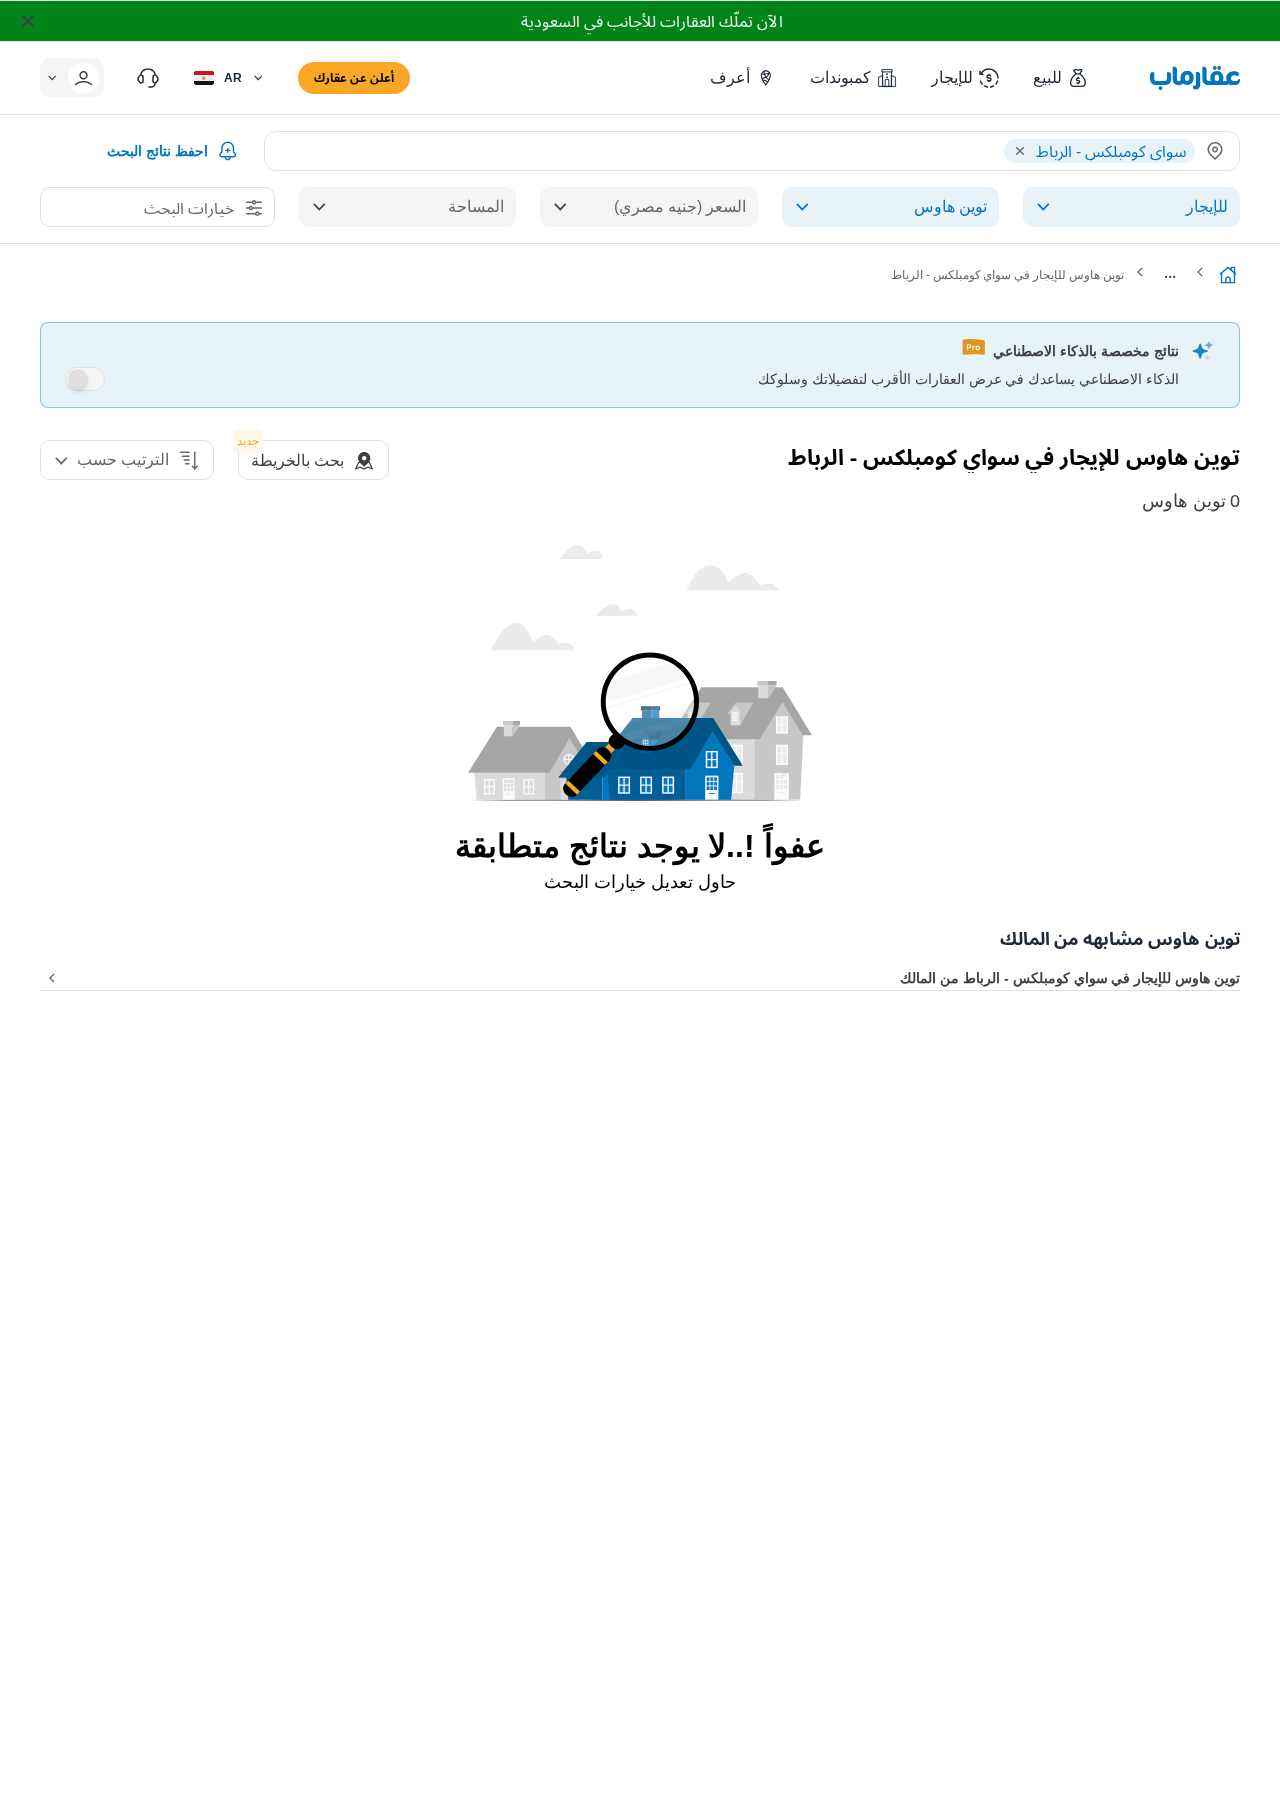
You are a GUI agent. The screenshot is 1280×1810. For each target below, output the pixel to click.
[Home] (1228, 275)
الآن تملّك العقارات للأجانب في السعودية (651, 21)
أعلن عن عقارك (354, 77)
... (1170, 272)
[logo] (1195, 78)
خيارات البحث (189, 208)
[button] (1061, 78)
